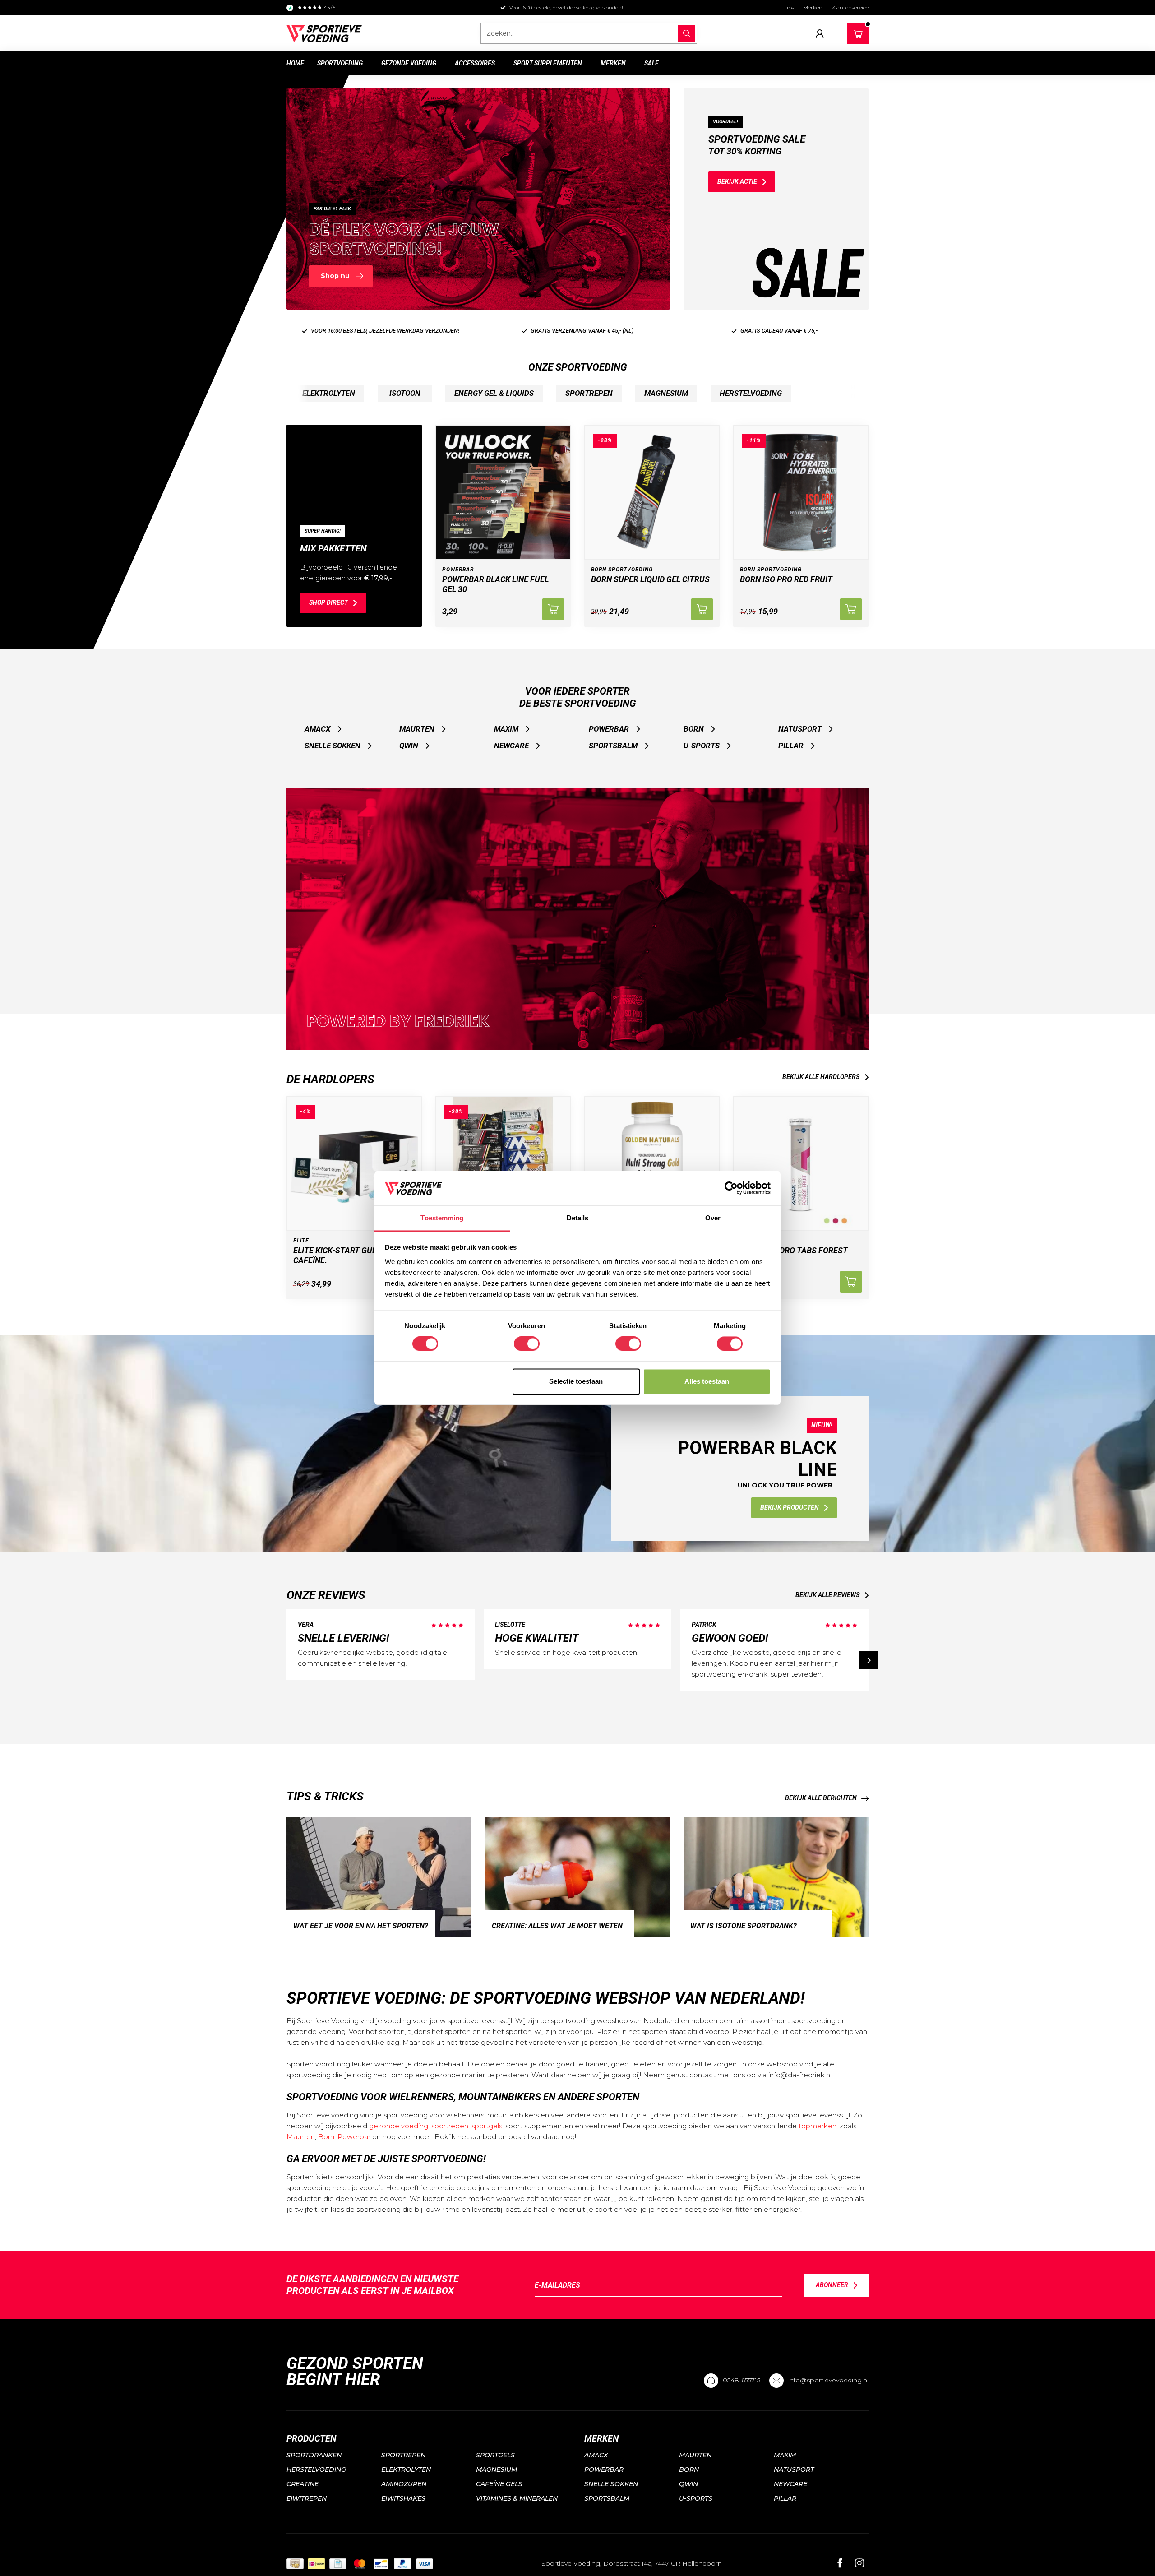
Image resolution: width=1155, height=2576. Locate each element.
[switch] (527, 1344)
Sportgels (495, 2455)
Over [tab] (713, 1218)
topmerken (818, 2126)
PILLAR (791, 746)
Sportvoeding (340, 63)
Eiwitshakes (403, 2498)
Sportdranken (314, 2455)
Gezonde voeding (409, 63)
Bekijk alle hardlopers (821, 1077)
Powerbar (609, 729)
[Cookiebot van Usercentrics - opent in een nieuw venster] (731, 1188)
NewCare (511, 746)
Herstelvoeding (316, 2469)
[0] (858, 32)
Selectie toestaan (576, 1381)
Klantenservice (850, 7)
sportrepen (450, 2126)
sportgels (487, 2126)
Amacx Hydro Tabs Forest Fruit (794, 1255)
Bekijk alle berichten (821, 1798)
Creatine (303, 2484)
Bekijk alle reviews (827, 1595)
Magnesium (497, 2469)
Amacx (317, 729)
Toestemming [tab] (442, 1218)
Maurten (417, 729)
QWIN (409, 746)
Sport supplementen (548, 63)
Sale (651, 63)
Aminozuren (404, 2484)
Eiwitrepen (307, 2498)
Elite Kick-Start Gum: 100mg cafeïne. (351, 1255)
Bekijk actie (737, 181)
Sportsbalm (613, 746)
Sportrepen (403, 2455)
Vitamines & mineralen (517, 2498)
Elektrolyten (406, 2469)
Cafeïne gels (499, 2484)
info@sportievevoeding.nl (828, 2380)
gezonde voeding (399, 2126)
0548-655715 (742, 2380)
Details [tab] (578, 1218)
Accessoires (475, 63)
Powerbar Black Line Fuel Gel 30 (495, 584)
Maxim (506, 729)
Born (694, 729)
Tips (789, 7)
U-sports (702, 746)
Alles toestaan (707, 1381)
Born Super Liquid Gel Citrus (650, 579)
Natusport (800, 729)
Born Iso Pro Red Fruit (786, 579)
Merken (813, 7)
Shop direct (328, 602)
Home (295, 63)
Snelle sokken (333, 746)
